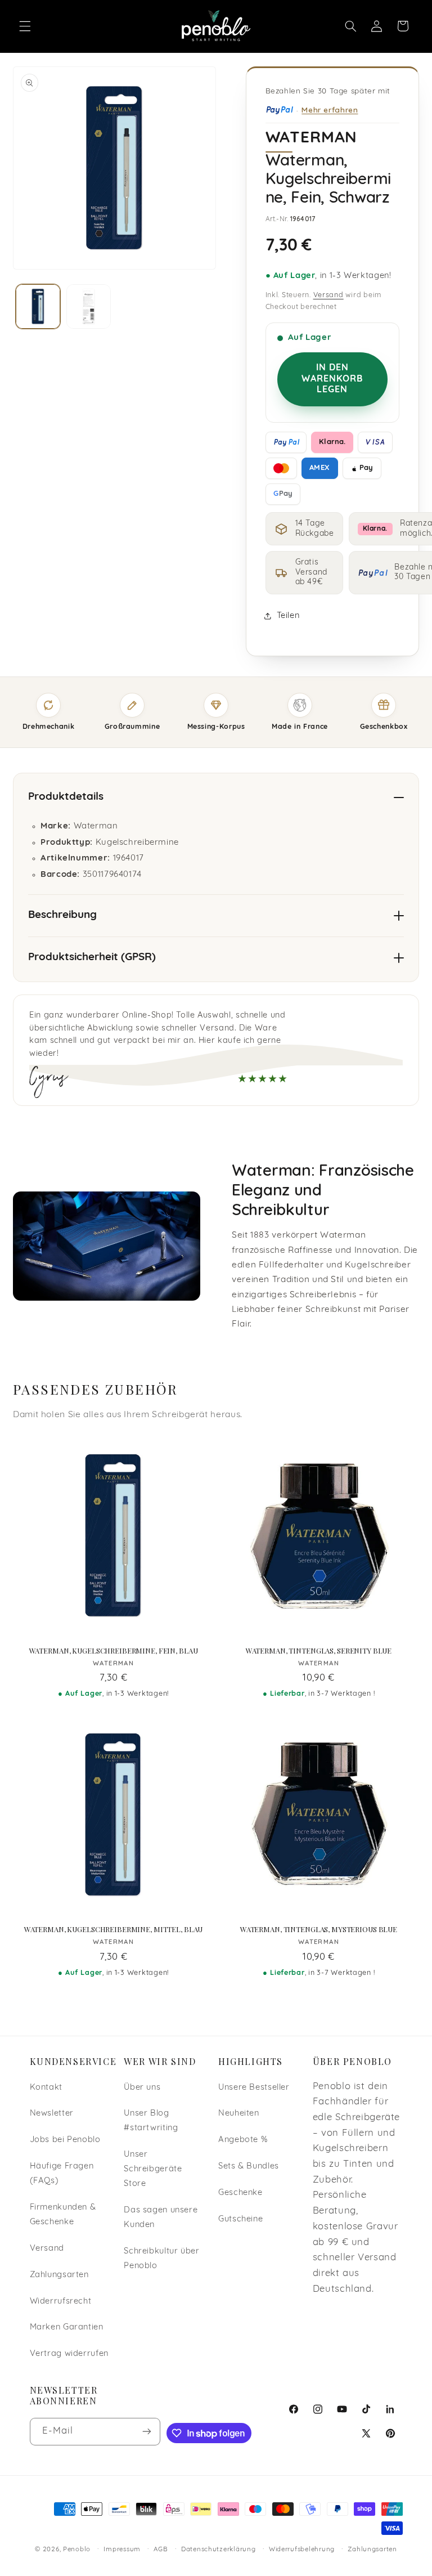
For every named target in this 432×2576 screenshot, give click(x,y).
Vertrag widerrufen (69, 2354)
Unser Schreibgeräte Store (153, 2169)
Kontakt (46, 2088)
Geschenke (240, 2193)
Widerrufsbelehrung (302, 2550)
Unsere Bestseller (254, 2088)
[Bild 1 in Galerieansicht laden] (38, 306)
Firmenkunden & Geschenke (63, 2215)
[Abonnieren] (147, 2432)
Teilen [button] (288, 616)
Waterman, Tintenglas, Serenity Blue (319, 1651)
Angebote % (243, 2140)
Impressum (122, 2550)
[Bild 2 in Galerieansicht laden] (89, 306)
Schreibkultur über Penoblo (161, 2259)
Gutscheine (240, 2219)
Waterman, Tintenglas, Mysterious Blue (319, 1929)
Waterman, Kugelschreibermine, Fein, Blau (114, 1651)
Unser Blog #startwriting (151, 2121)
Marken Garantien (67, 2328)
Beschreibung (62, 915)
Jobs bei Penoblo (65, 2140)
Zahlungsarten (59, 2275)
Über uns (142, 2088)
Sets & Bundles (249, 2167)
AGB (161, 2550)
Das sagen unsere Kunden (161, 2218)
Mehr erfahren (330, 109)
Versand (328, 295)
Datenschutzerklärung (219, 2550)
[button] (25, 26)
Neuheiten (239, 2114)
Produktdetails (66, 797)
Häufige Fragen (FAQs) (62, 2174)
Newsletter (52, 2114)
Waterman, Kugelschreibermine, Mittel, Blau (114, 1929)
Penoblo (77, 2550)
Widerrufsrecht (61, 2302)
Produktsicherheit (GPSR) (92, 958)
